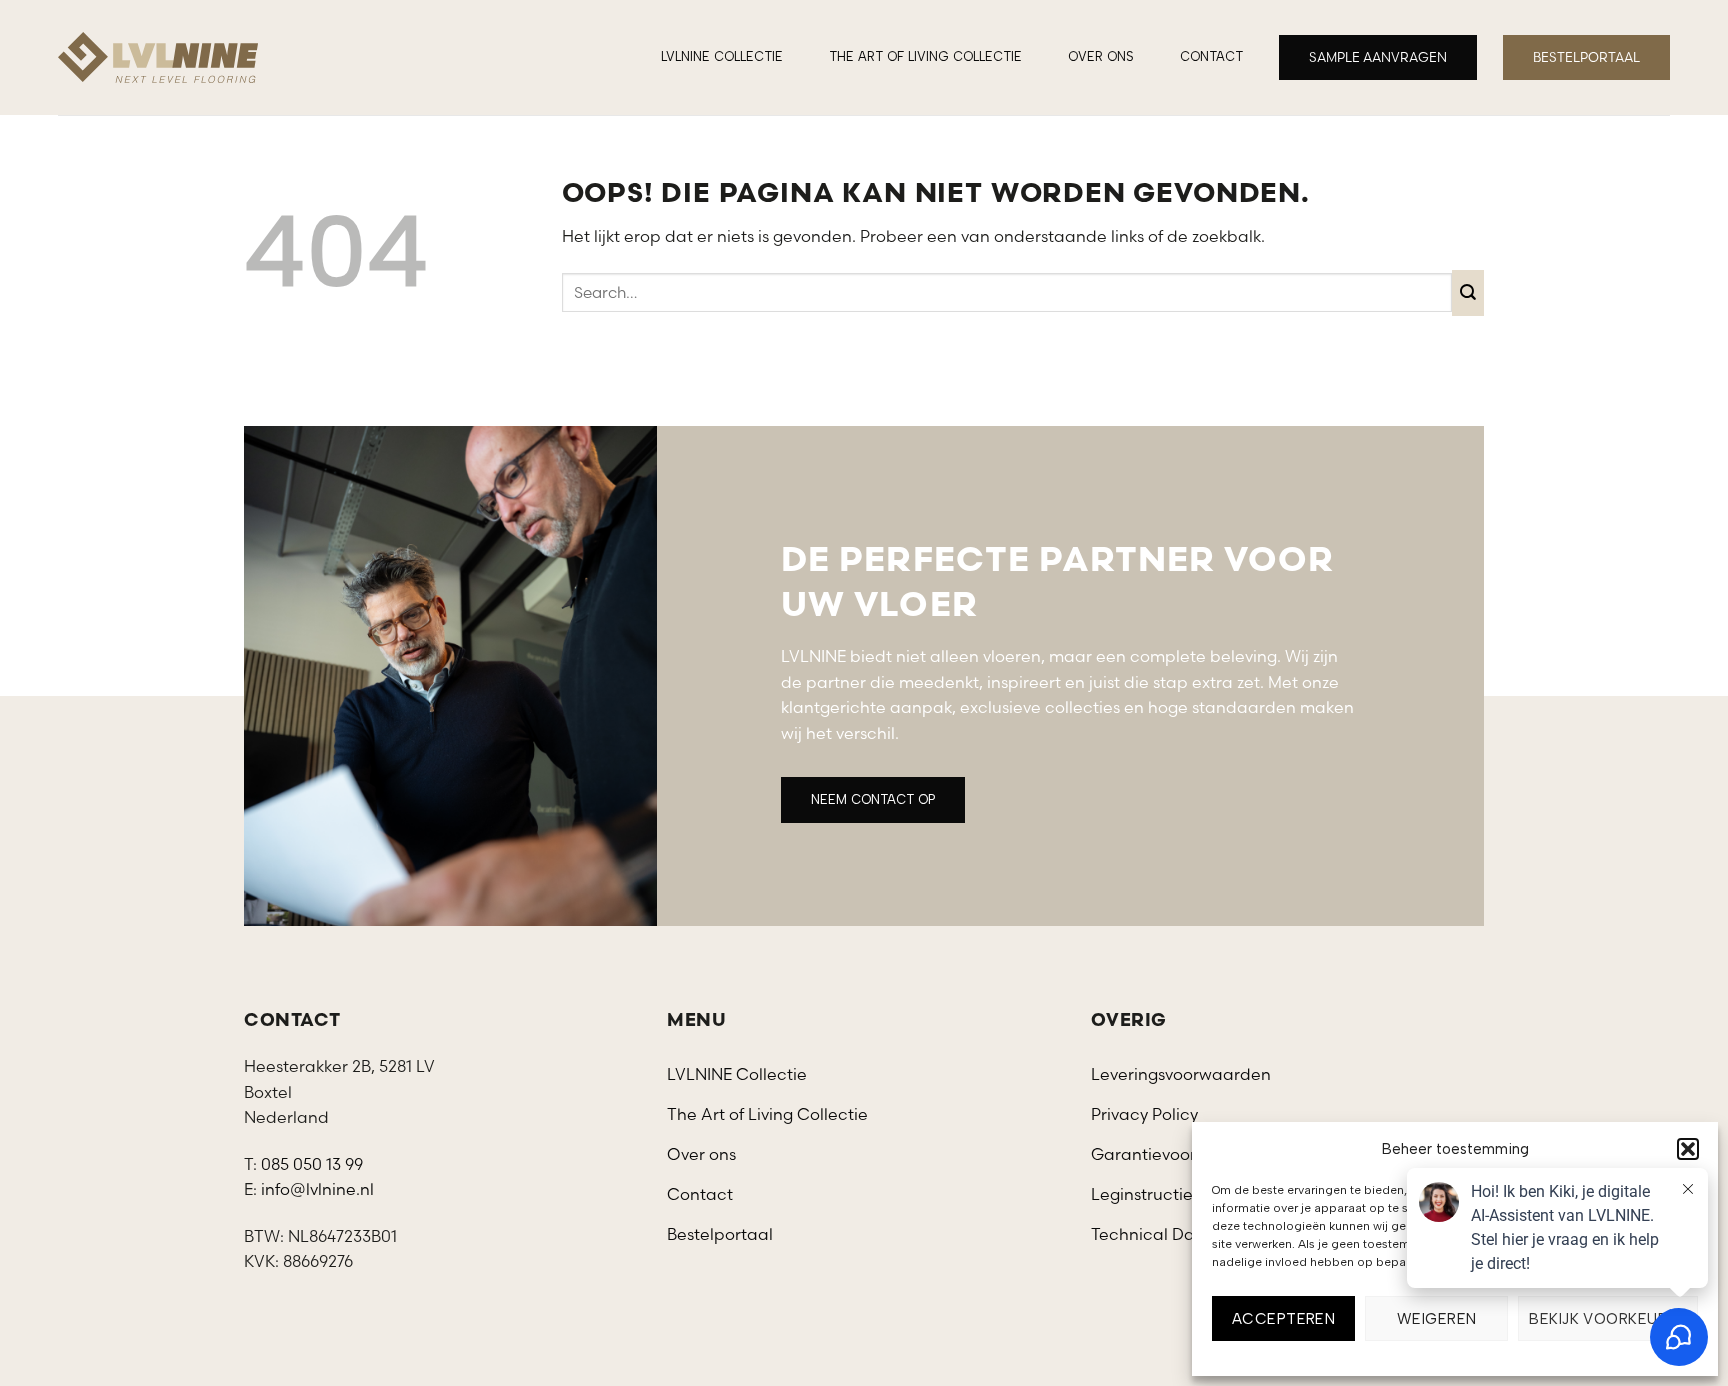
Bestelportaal (720, 1234)
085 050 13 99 (312, 1164)
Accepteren (1284, 1319)
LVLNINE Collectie (722, 56)
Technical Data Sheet (1176, 1234)
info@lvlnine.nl (317, 1189)
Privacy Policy (1144, 1114)
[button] (1688, 1149)
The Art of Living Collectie (925, 56)
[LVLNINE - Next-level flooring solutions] (158, 57)
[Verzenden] (1468, 292)
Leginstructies (1145, 1194)
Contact (1211, 56)
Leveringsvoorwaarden (1181, 1074)
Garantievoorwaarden (1179, 1154)
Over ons (1101, 56)
